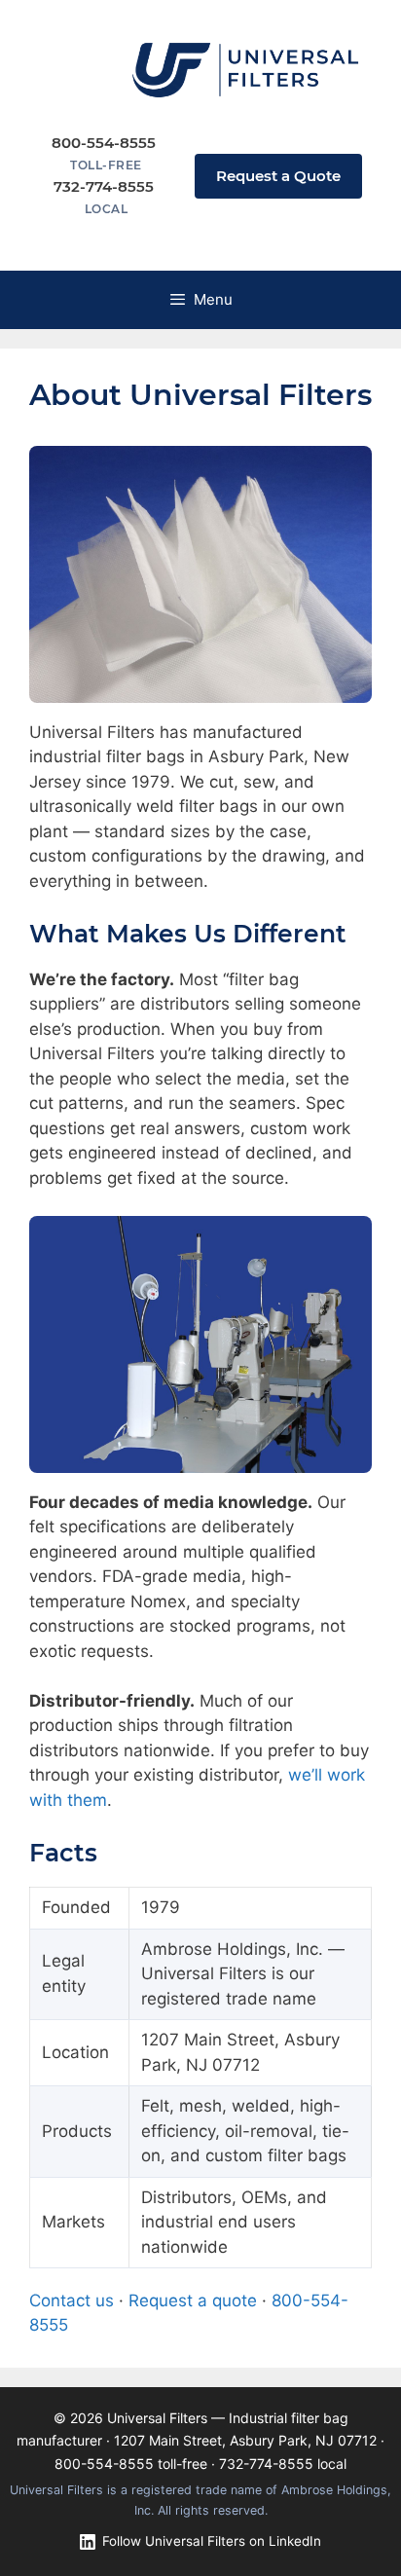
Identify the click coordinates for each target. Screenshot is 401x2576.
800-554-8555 (104, 2464)
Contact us (72, 2300)
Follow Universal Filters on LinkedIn (212, 2541)
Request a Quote (278, 176)
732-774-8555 (266, 2464)
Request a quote (193, 2300)
